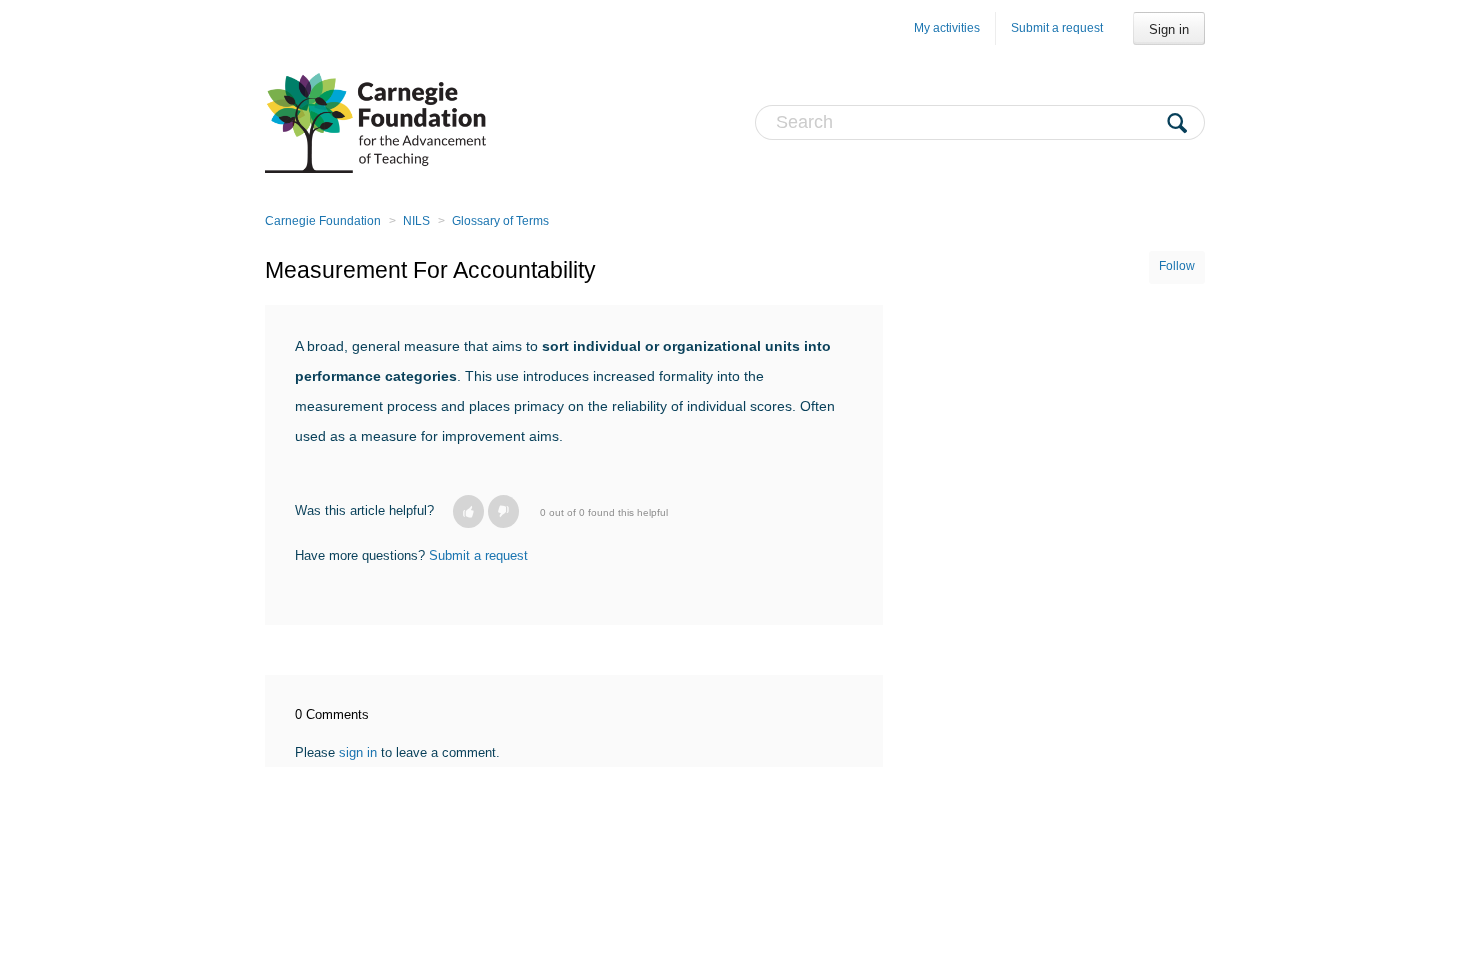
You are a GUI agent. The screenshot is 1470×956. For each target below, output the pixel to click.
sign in (358, 752)
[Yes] (468, 511)
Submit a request (1057, 28)
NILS (416, 221)
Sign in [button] (1169, 29)
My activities (947, 28)
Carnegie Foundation (323, 221)
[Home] (375, 122)
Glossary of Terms (500, 221)
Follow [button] (1177, 266)
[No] (503, 511)
